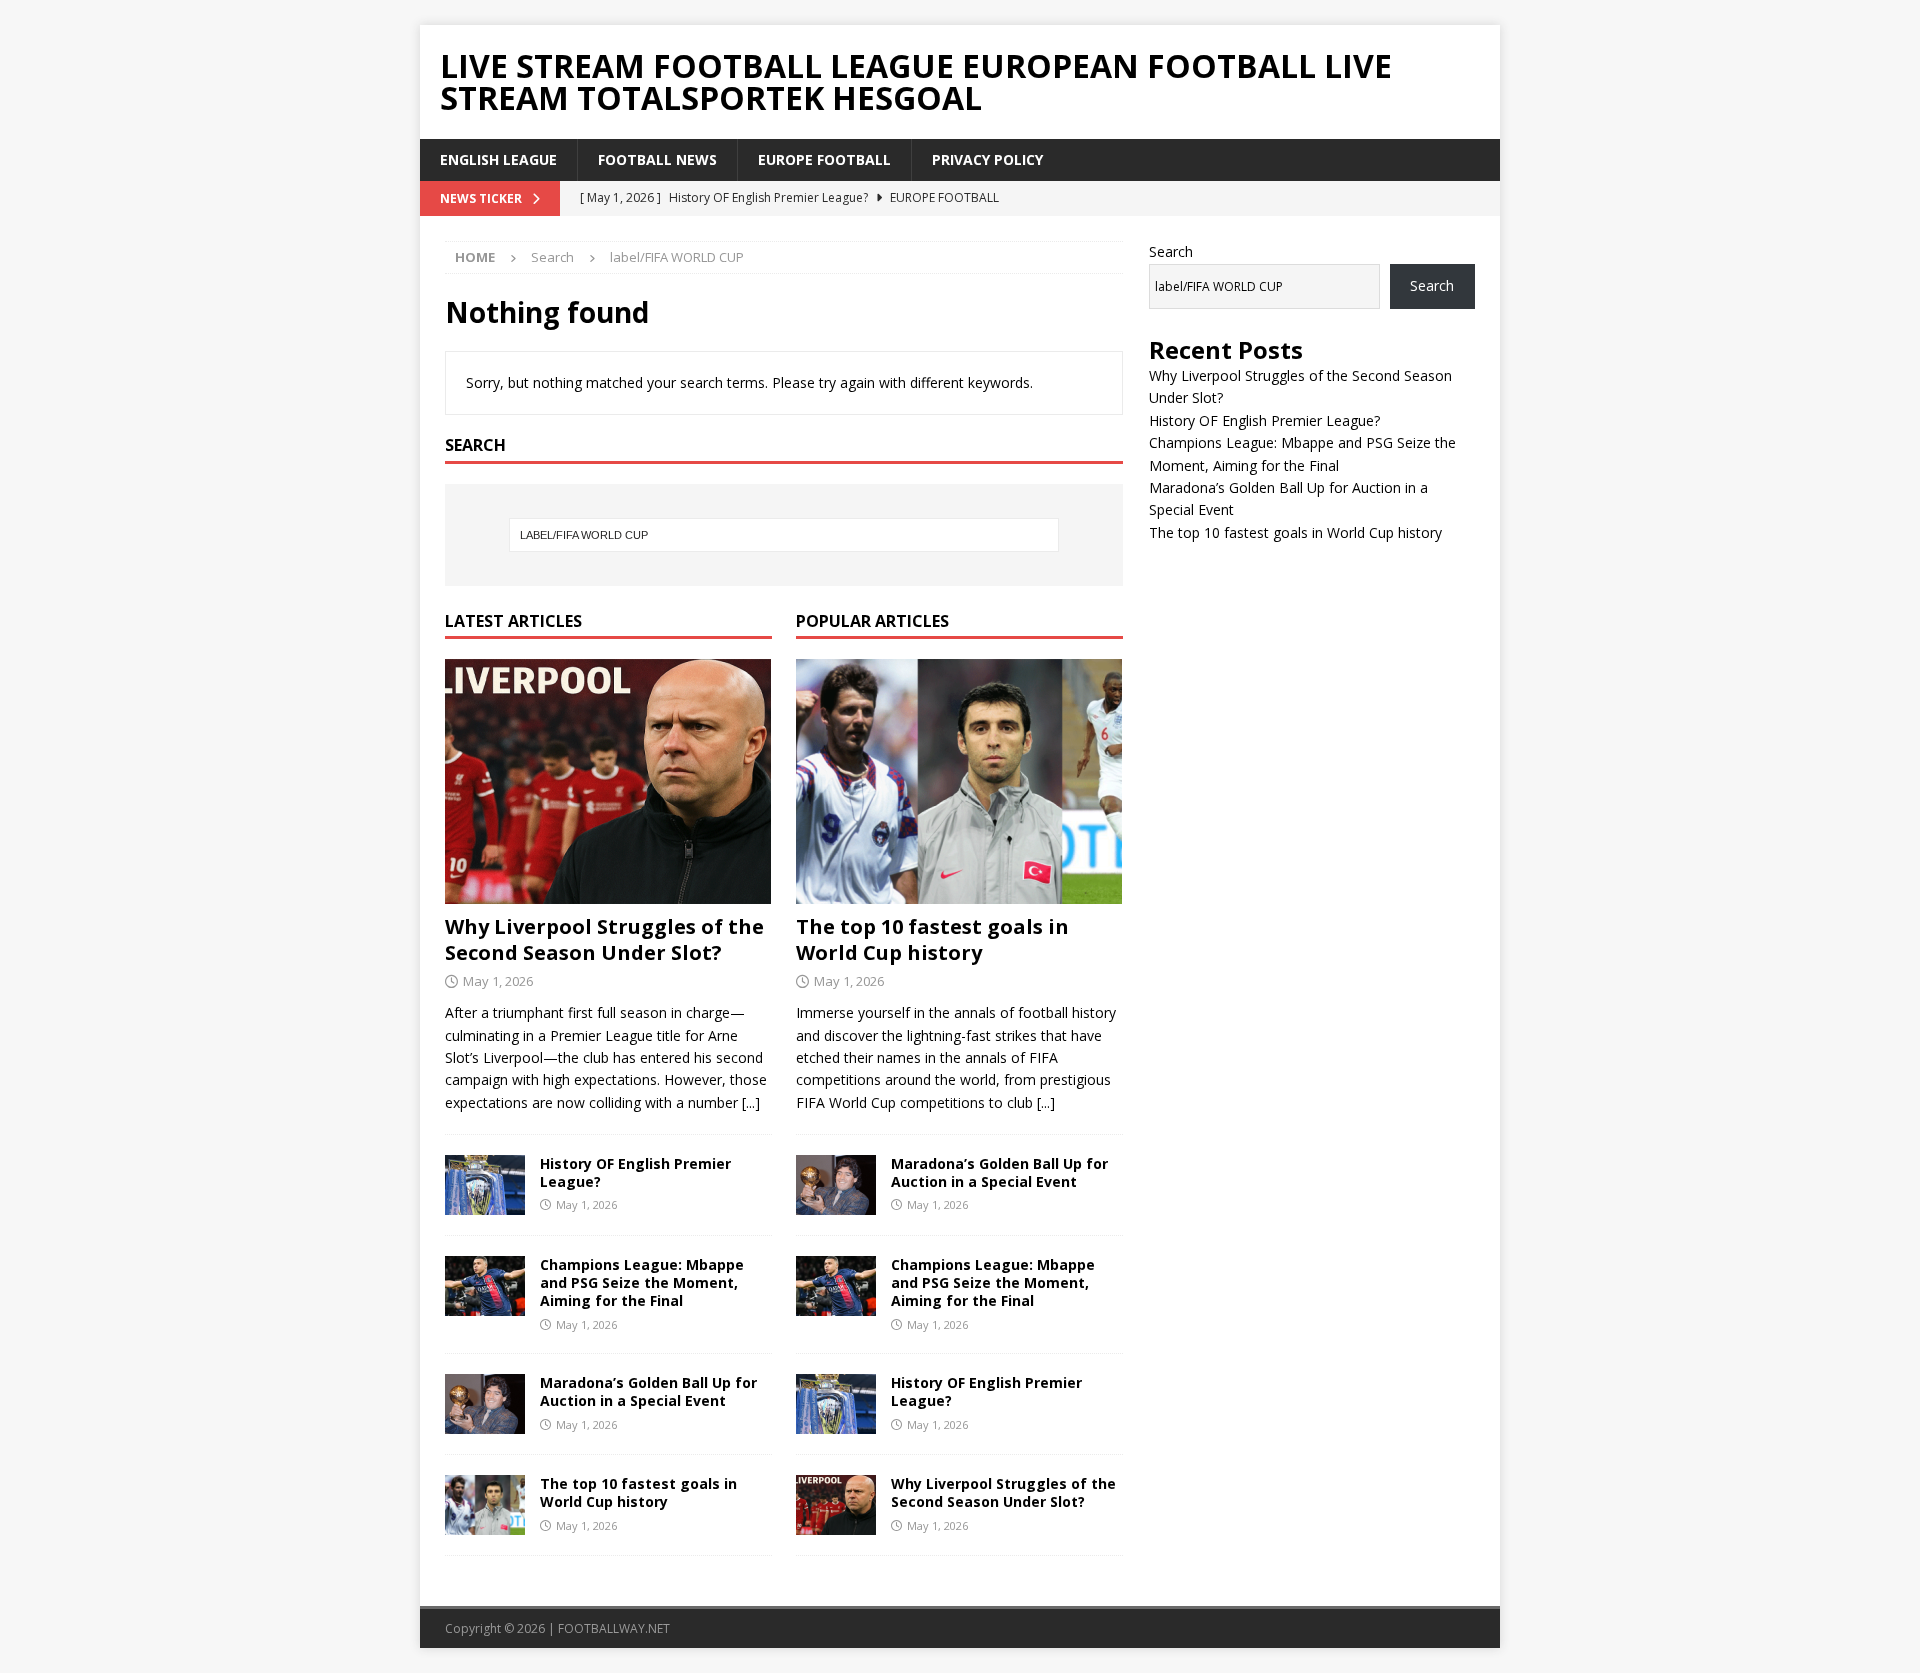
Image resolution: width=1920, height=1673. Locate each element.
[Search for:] (784, 535)
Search (1171, 251)
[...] (751, 1102)
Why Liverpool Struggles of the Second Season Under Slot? (604, 939)
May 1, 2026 (498, 981)
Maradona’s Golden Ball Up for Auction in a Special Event (648, 1391)
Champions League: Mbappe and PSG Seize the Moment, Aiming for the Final (642, 1282)
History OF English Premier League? (635, 1172)
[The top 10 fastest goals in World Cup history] (485, 1505)
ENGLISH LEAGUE (498, 159)
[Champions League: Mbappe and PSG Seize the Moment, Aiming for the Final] (485, 1286)
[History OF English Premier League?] (485, 1185)
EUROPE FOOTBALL (824, 159)
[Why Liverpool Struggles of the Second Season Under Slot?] (608, 781)
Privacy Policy (987, 159)
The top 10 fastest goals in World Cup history (638, 1492)
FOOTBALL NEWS (657, 159)
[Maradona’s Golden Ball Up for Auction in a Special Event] (485, 1404)
